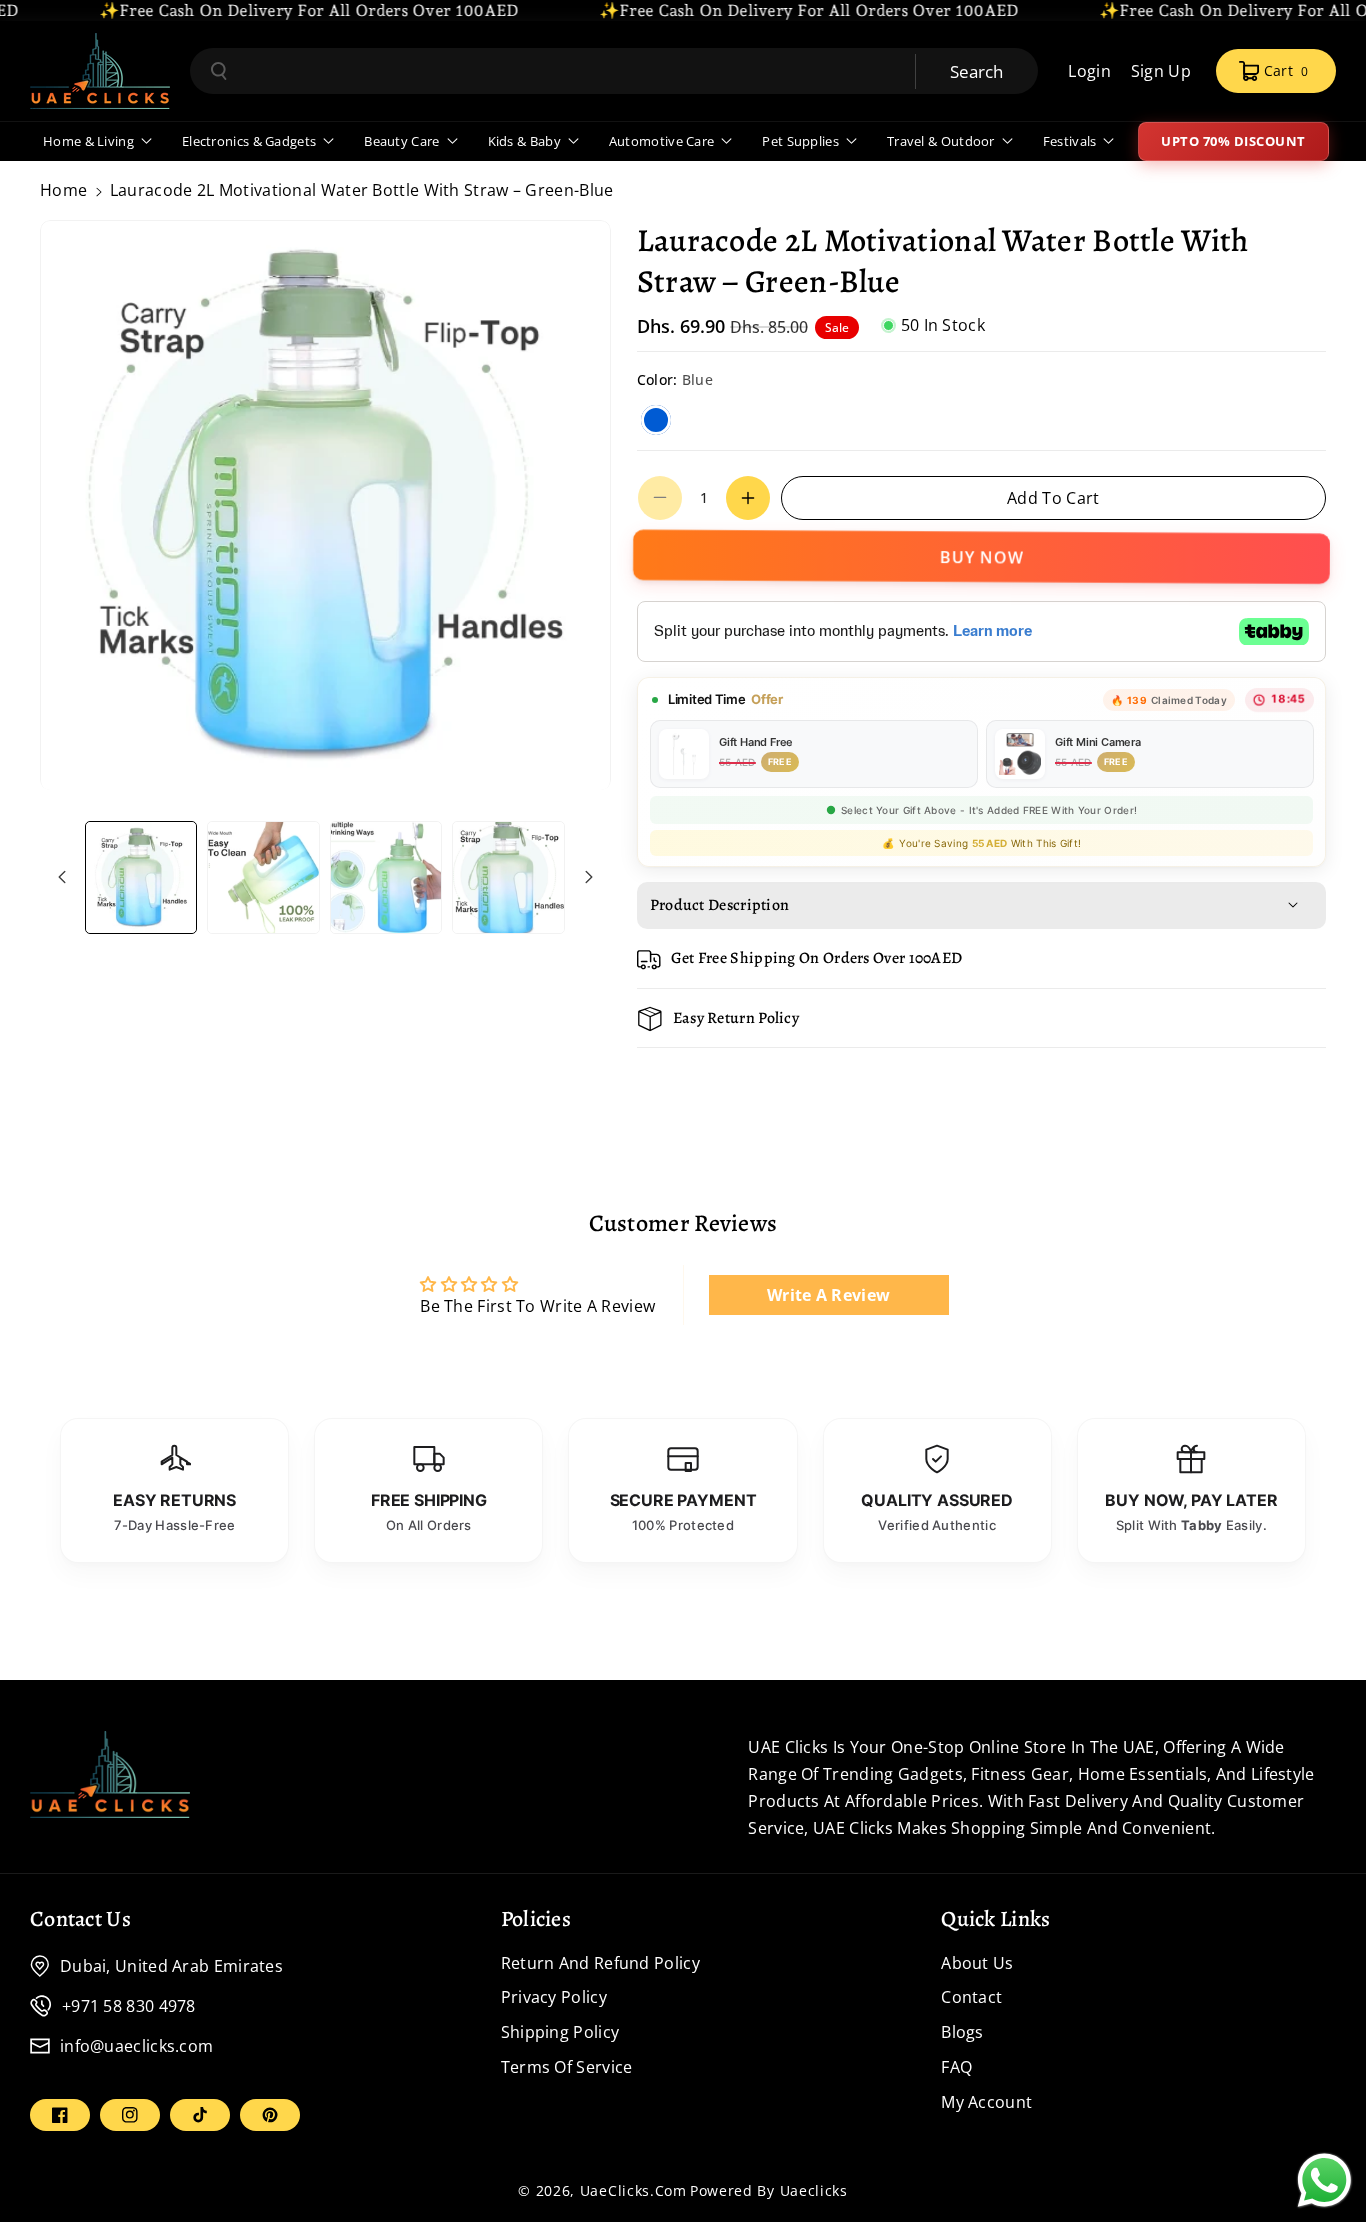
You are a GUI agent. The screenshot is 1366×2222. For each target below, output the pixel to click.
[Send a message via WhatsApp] (1324, 2180)
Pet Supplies (800, 141)
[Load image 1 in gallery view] (141, 877)
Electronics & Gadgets (249, 141)
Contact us (80, 1919)
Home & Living (88, 141)
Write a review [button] (828, 1295)
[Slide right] (589, 877)
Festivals (1070, 141)
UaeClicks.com (633, 2190)
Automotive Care (662, 141)
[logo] (110, 1774)
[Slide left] (62, 877)
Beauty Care (401, 141)
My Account (986, 2102)
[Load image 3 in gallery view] (386, 877)
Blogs (962, 2032)
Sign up (1161, 71)
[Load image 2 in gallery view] (263, 877)
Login (1089, 71)
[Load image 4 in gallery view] (508, 877)
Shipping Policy (560, 2032)
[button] (1276, 71)
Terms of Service (567, 2067)
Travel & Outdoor (941, 141)
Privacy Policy (554, 1997)
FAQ (956, 2067)
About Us (977, 1963)
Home (63, 190)
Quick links (995, 1919)
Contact (971, 1997)
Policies (536, 1919)
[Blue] (656, 420)
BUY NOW (981, 560)
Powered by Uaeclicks (769, 2190)
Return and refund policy (600, 1963)
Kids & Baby (524, 141)
